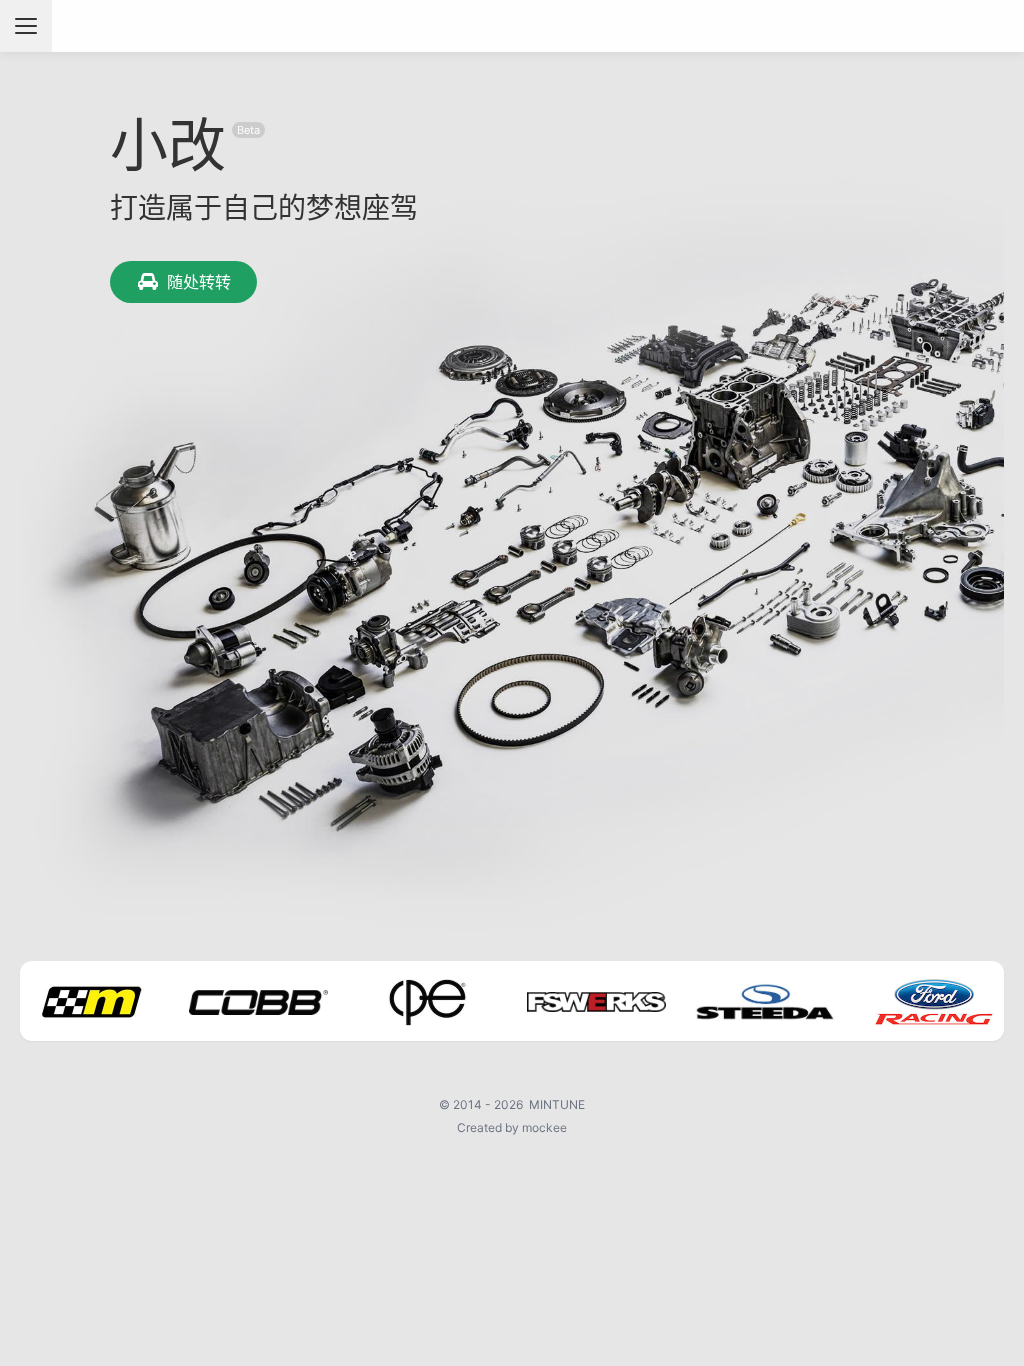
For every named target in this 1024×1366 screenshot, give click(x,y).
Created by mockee (512, 1127)
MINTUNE (557, 1104)
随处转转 (199, 282)
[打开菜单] (26, 26)
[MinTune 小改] (512, 26)
